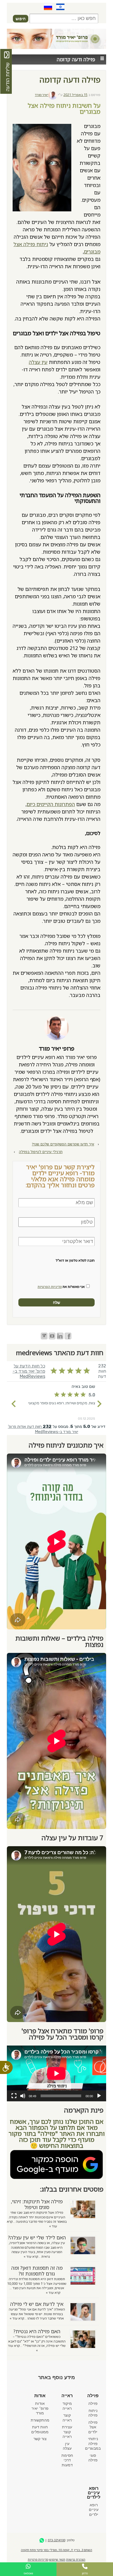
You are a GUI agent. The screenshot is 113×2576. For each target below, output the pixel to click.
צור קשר (40, 2439)
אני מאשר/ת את (61, 1287)
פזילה (93, 2403)
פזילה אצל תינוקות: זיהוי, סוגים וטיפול (37, 2204)
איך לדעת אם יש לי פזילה (37, 2304)
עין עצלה (38, 362)
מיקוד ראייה (67, 2406)
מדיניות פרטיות (38, 2559)
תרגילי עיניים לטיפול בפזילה (41, 1152)
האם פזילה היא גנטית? (37, 2331)
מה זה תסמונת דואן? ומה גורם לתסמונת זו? (37, 2271)
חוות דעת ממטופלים (40, 2429)
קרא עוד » (31, 2256)
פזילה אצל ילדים (93, 2427)
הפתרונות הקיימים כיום (51, 804)
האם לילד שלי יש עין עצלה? (37, 2237)
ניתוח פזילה (93, 2413)
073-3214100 (56, 2540)
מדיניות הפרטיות (50, 1287)
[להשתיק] (23, 2096)
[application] (56, 2073)
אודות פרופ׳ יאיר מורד (40, 2408)
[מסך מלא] (14, 2096)
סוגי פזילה (93, 2458)
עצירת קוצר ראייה (67, 2432)
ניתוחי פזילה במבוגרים (93, 2444)
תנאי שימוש (57, 2559)
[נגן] (99, 2096)
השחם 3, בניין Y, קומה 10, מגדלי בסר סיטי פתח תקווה (56, 2550)
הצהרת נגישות (76, 2559)
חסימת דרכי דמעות (67, 2460)
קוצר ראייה (67, 2418)
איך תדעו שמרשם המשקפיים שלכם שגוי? (63, 1144)
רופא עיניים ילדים (94, 2510)
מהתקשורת (40, 2420)
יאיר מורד (42, 95)
